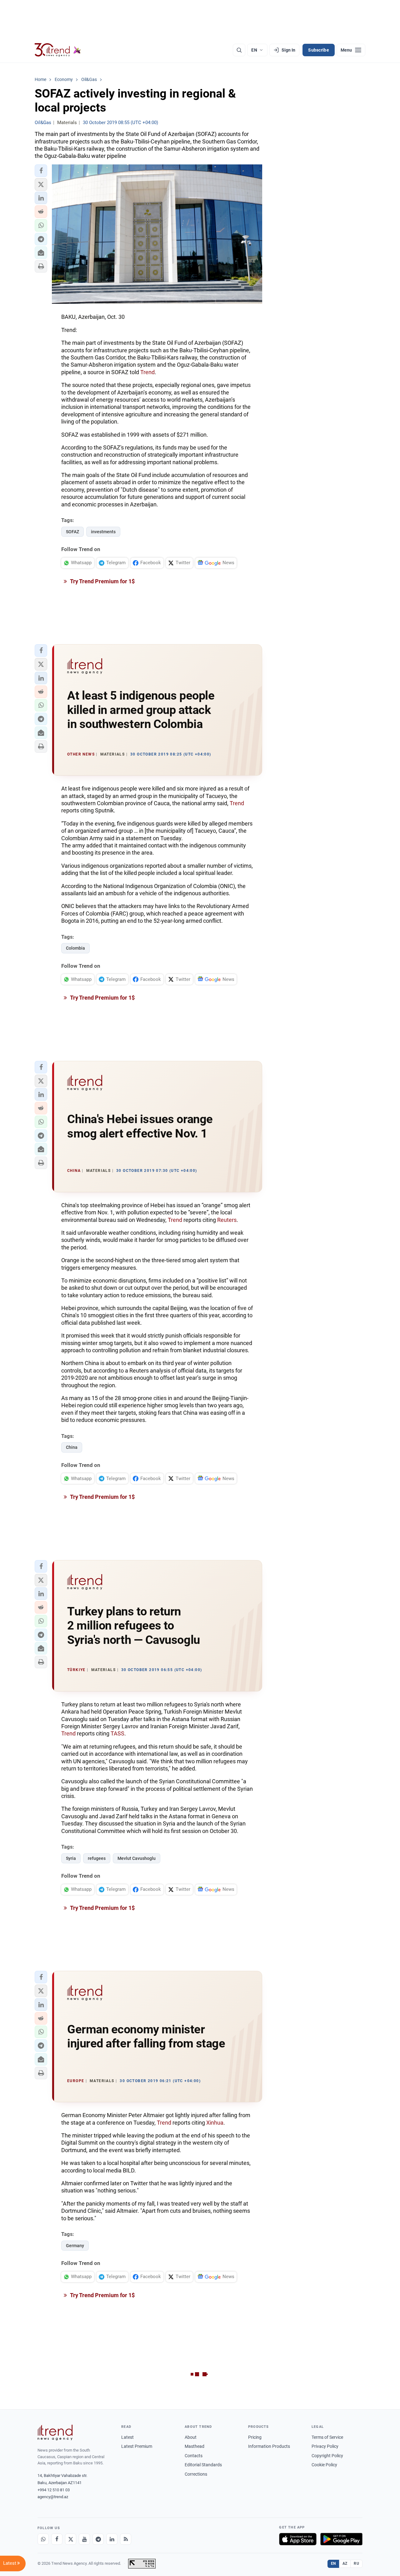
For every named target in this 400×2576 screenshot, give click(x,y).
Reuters (227, 1220)
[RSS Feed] (126, 2539)
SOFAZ (72, 532)
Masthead (195, 2446)
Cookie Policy (324, 2465)
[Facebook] (57, 2539)
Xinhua (215, 2123)
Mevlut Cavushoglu (137, 1858)
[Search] (239, 50)
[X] (71, 2539)
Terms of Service (327, 2437)
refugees (97, 1858)
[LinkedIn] (112, 2539)
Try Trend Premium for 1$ (102, 581)
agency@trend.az (53, 2497)
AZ (345, 2563)
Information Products (269, 2446)
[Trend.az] (58, 50)
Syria (71, 1858)
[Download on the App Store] (298, 2539)
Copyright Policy (327, 2456)
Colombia (75, 948)
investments (103, 532)
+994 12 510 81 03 (54, 2490)
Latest (127, 2437)
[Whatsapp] (43, 2539)
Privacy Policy (325, 2446)
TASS (117, 1733)
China (72, 1447)
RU (356, 2563)
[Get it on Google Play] (341, 2539)
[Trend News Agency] (55, 2433)
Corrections (196, 2474)
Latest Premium (137, 2446)
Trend (147, 372)
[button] (41, 171)
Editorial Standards (203, 2465)
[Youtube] (84, 2539)
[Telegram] (98, 2539)
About (191, 2437)
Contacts (194, 2456)
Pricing (255, 2437)
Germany (75, 2246)
